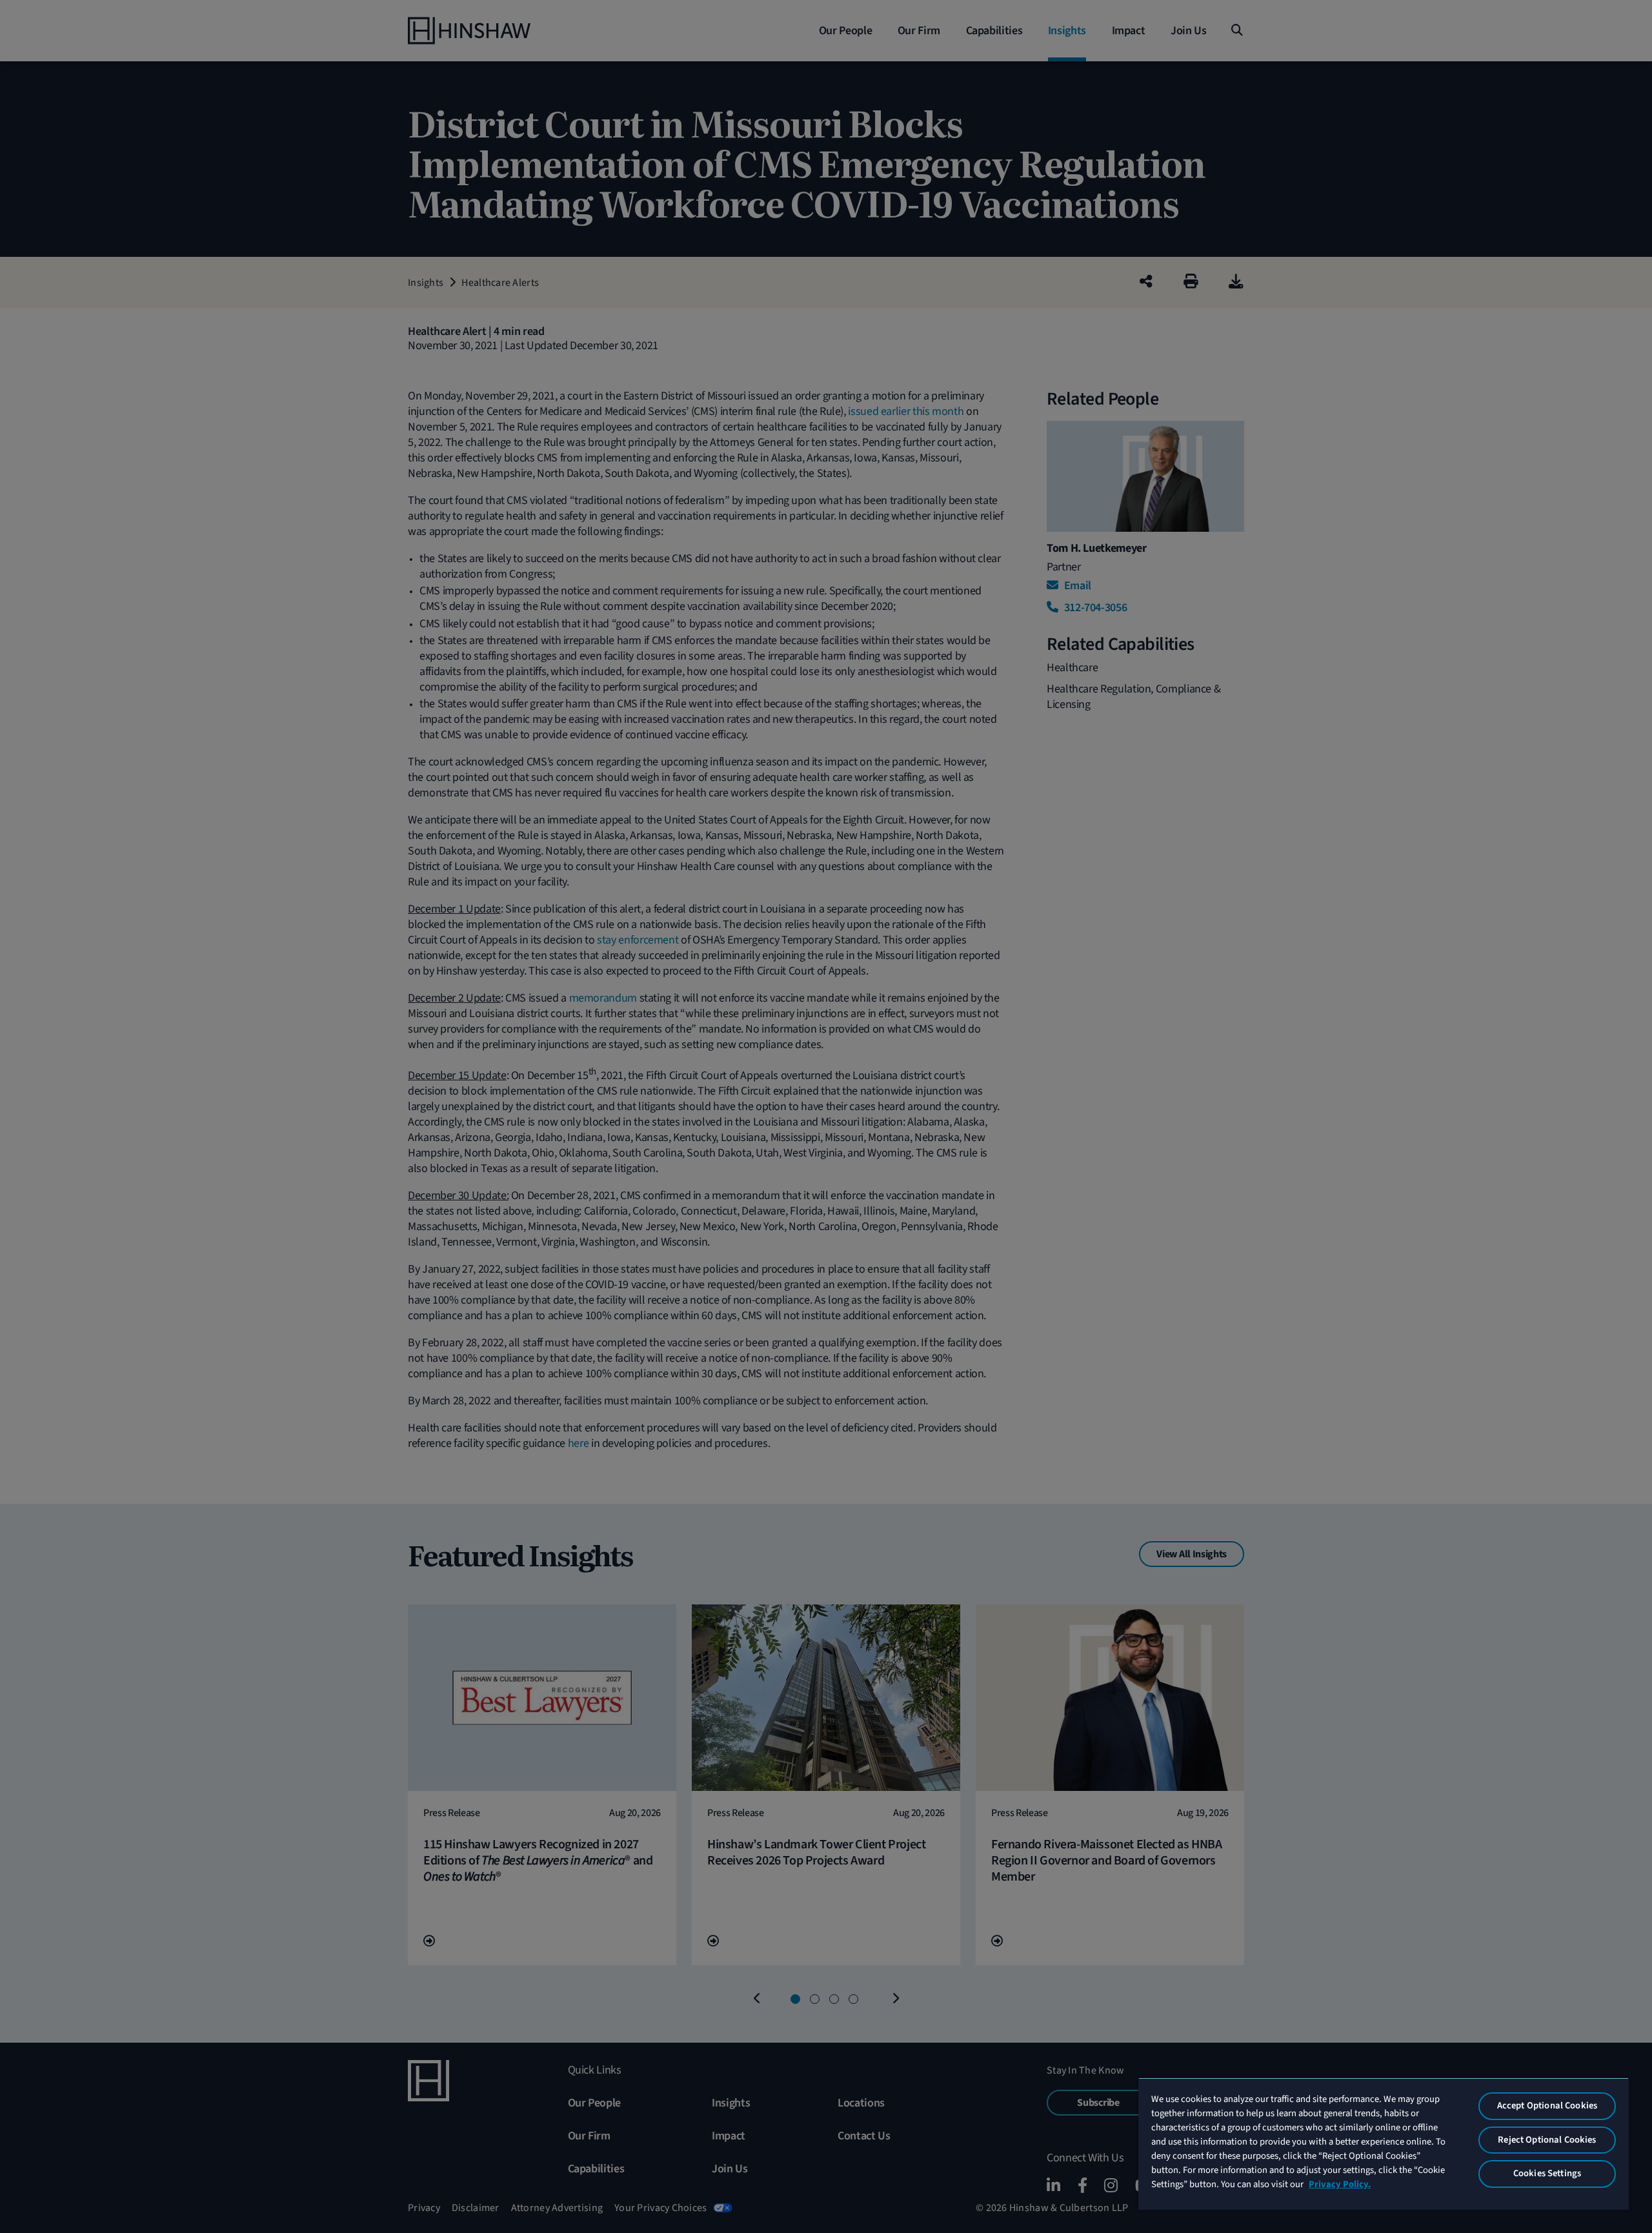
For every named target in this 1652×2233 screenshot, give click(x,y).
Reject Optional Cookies (1547, 2140)
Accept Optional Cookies (1547, 2106)
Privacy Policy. (1340, 2184)
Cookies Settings (1547, 2173)
